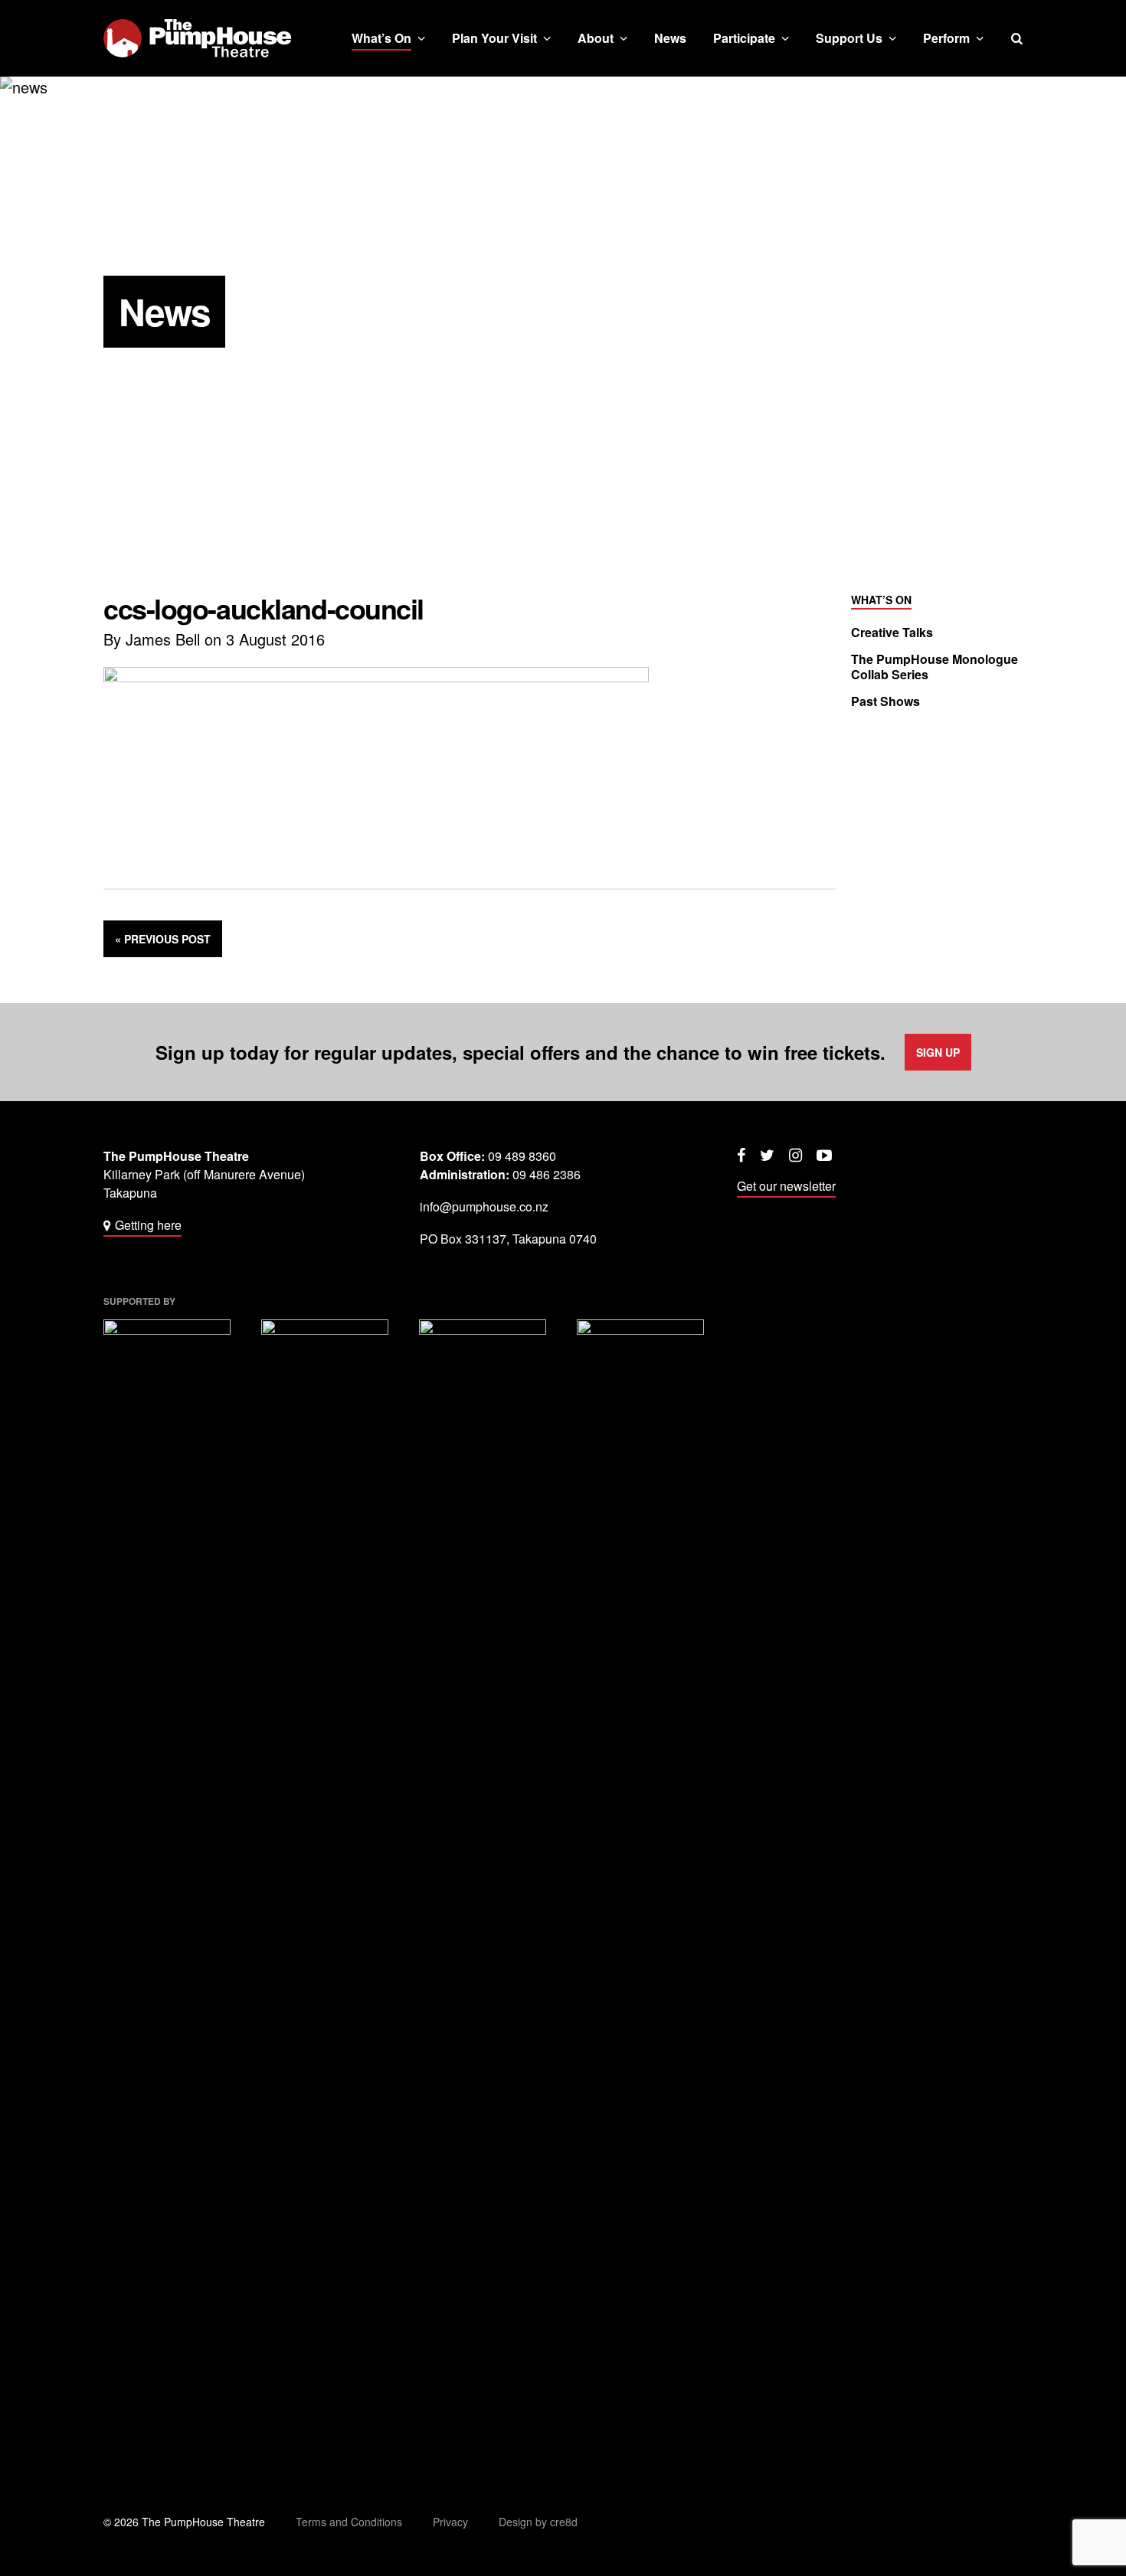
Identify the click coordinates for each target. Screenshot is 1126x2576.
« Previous (163, 939)
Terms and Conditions (349, 2522)
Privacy (450, 2522)
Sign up (938, 1052)
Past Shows (885, 701)
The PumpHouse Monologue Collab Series (935, 667)
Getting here (148, 1225)
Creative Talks (892, 633)
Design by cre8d (538, 2522)
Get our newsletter (786, 1186)
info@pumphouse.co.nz (484, 1206)
